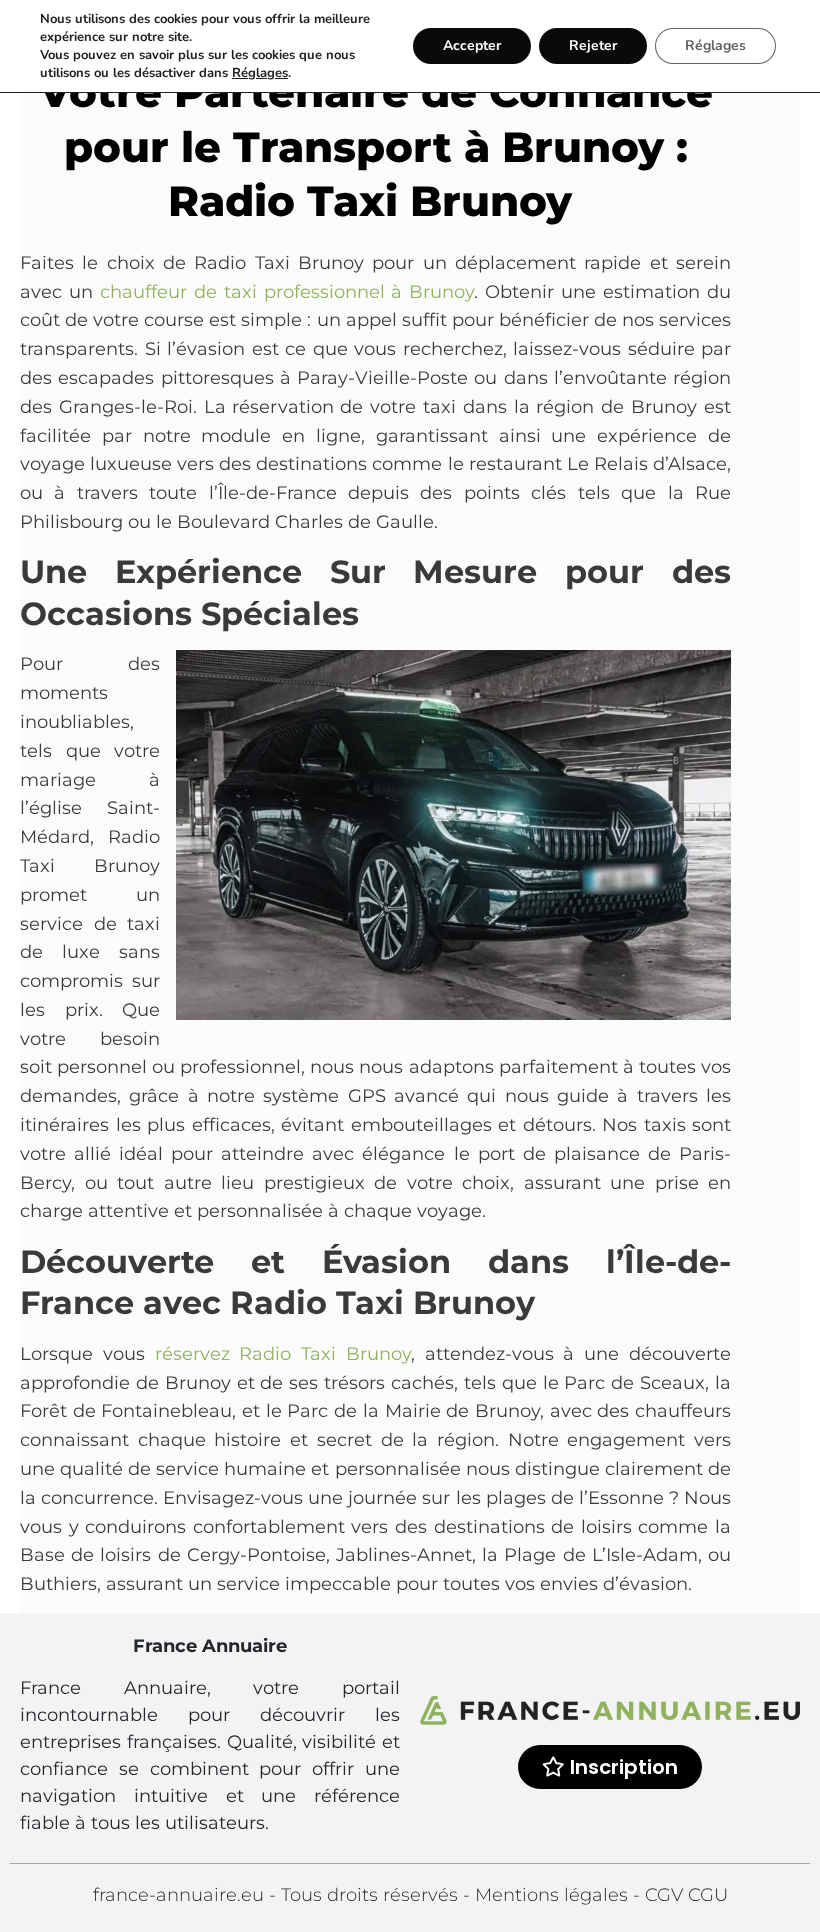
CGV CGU (686, 1895)
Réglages (260, 73)
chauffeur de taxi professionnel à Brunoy (287, 292)
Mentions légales (554, 1895)
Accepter (472, 45)
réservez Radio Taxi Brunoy (283, 1354)
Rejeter (593, 45)
